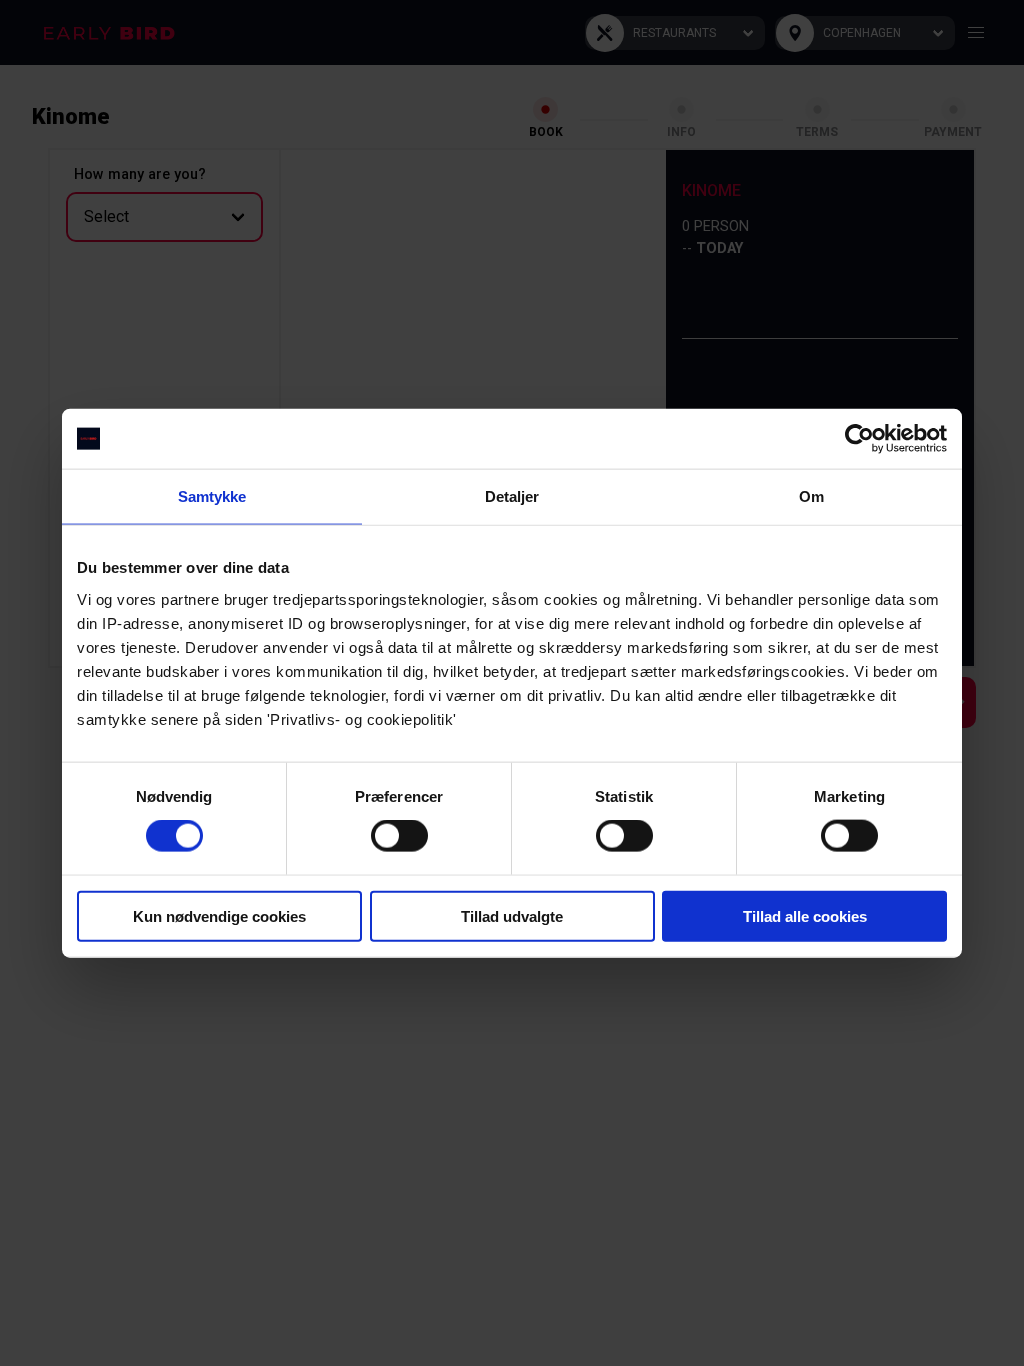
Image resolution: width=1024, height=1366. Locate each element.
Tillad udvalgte (512, 915)
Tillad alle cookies (805, 915)
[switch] (399, 836)
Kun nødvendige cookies (219, 915)
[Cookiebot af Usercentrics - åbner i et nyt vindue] (859, 439)
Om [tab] (811, 496)
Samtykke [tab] (212, 496)
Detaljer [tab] (512, 496)
